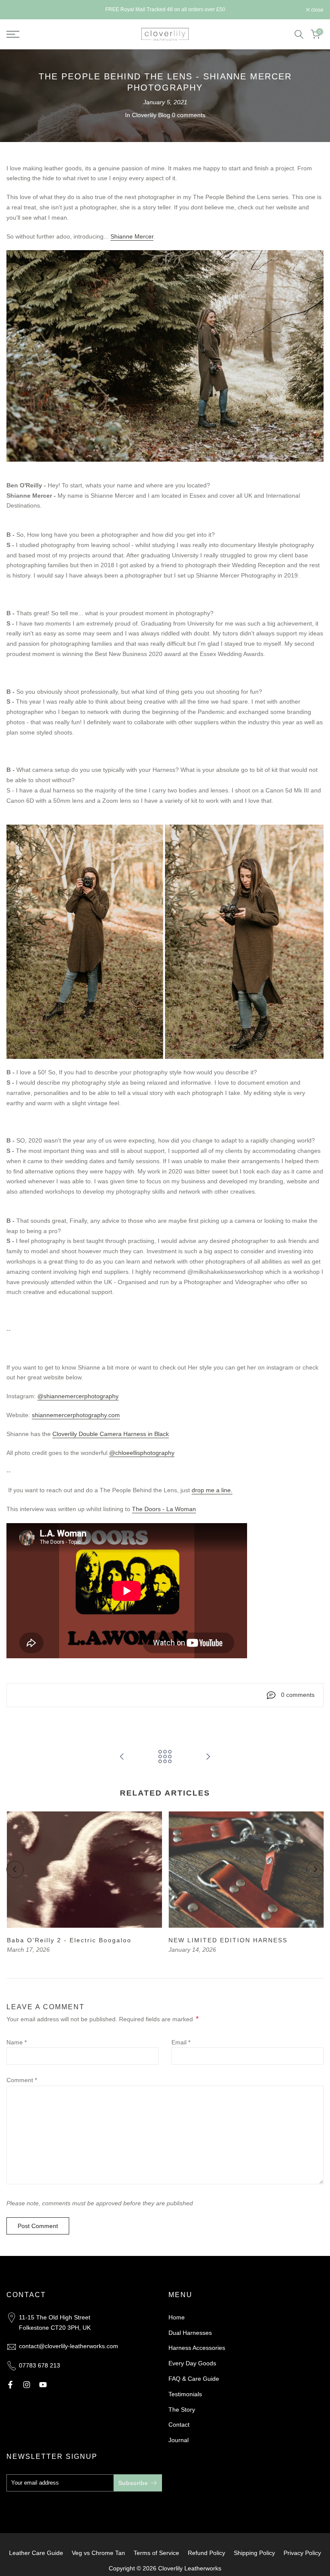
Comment (22, 2080)
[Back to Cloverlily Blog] (165, 1757)
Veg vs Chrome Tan (98, 2553)
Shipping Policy (254, 2553)
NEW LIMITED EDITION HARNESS (228, 1940)
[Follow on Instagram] (27, 2385)
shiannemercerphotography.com (76, 1415)
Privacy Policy (302, 2553)
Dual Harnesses (190, 2333)
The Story (182, 2410)
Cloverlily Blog (151, 115)
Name (17, 2042)
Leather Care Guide (36, 2553)
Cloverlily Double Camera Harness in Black (111, 1434)
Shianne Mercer (132, 236)
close (17, 10)
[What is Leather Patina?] (208, 1757)
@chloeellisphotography (142, 1453)
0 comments (189, 115)
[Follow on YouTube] (43, 2385)
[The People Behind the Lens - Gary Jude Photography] (122, 1757)
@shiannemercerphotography (78, 1396)
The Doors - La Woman (164, 1509)
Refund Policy (206, 2553)
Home (177, 2317)
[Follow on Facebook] (10, 2385)
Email (181, 2042)
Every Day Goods (192, 2363)
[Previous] (15, 1869)
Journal (179, 2440)
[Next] (315, 1869)
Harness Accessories (197, 2348)
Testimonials (185, 2394)
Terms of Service (156, 2553)
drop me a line (211, 1490)
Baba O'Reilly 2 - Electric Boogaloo (69, 1940)
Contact (179, 2425)
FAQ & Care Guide (194, 2379)
